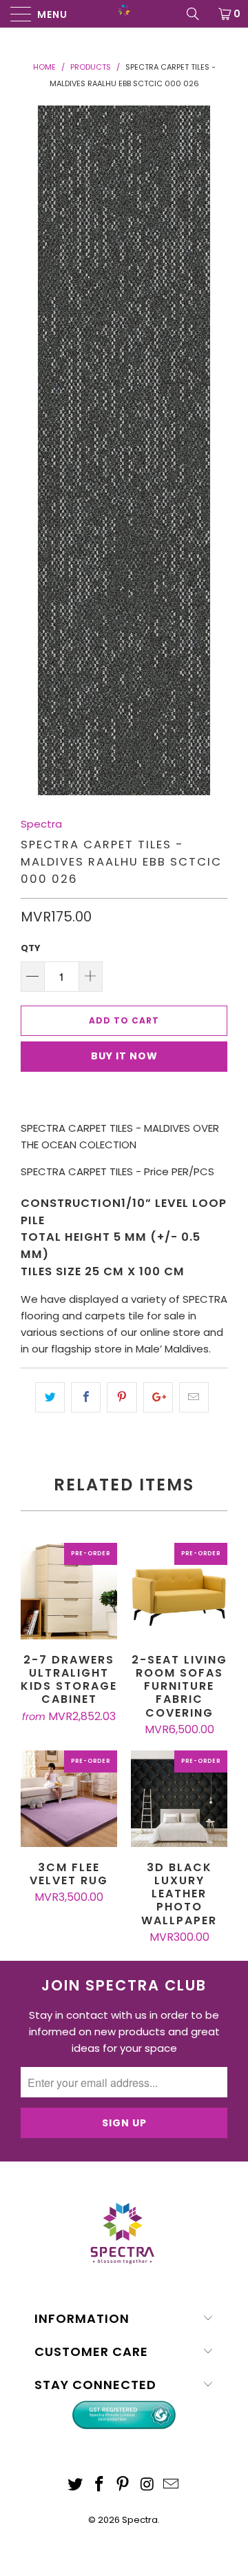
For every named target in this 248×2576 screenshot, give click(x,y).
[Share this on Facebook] (86, 1397)
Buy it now (124, 1056)
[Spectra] (124, 14)
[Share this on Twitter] (50, 1397)
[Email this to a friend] (194, 1397)
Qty (31, 948)
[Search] (198, 14)
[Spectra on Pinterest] (123, 2485)
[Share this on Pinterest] (122, 1397)
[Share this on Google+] (158, 1397)
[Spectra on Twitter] (76, 2485)
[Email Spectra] (172, 2485)
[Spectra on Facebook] (99, 2485)
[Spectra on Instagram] (147, 2485)
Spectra (41, 824)
